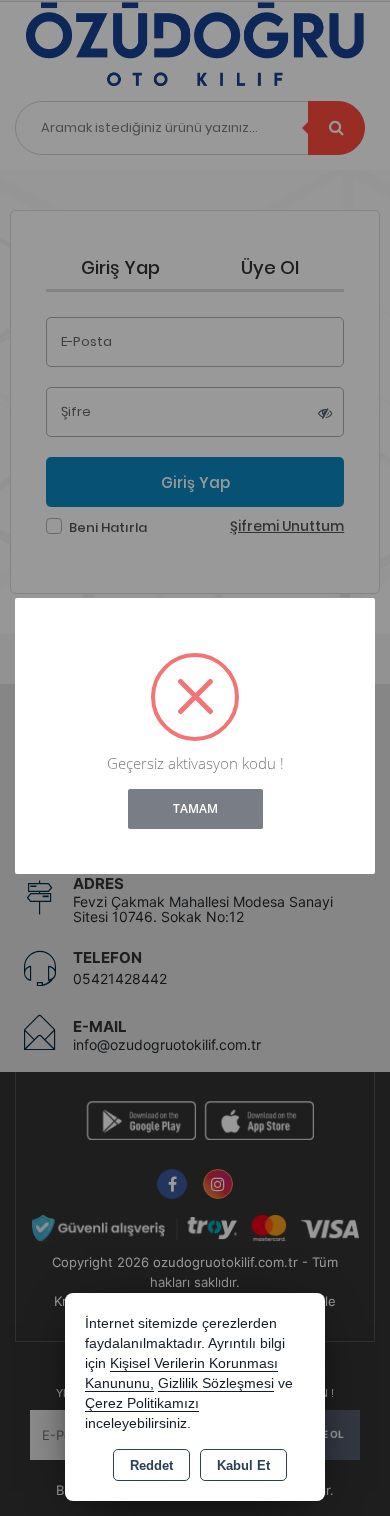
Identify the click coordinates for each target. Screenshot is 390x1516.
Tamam (195, 808)
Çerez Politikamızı (142, 1403)
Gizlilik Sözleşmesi (216, 1383)
